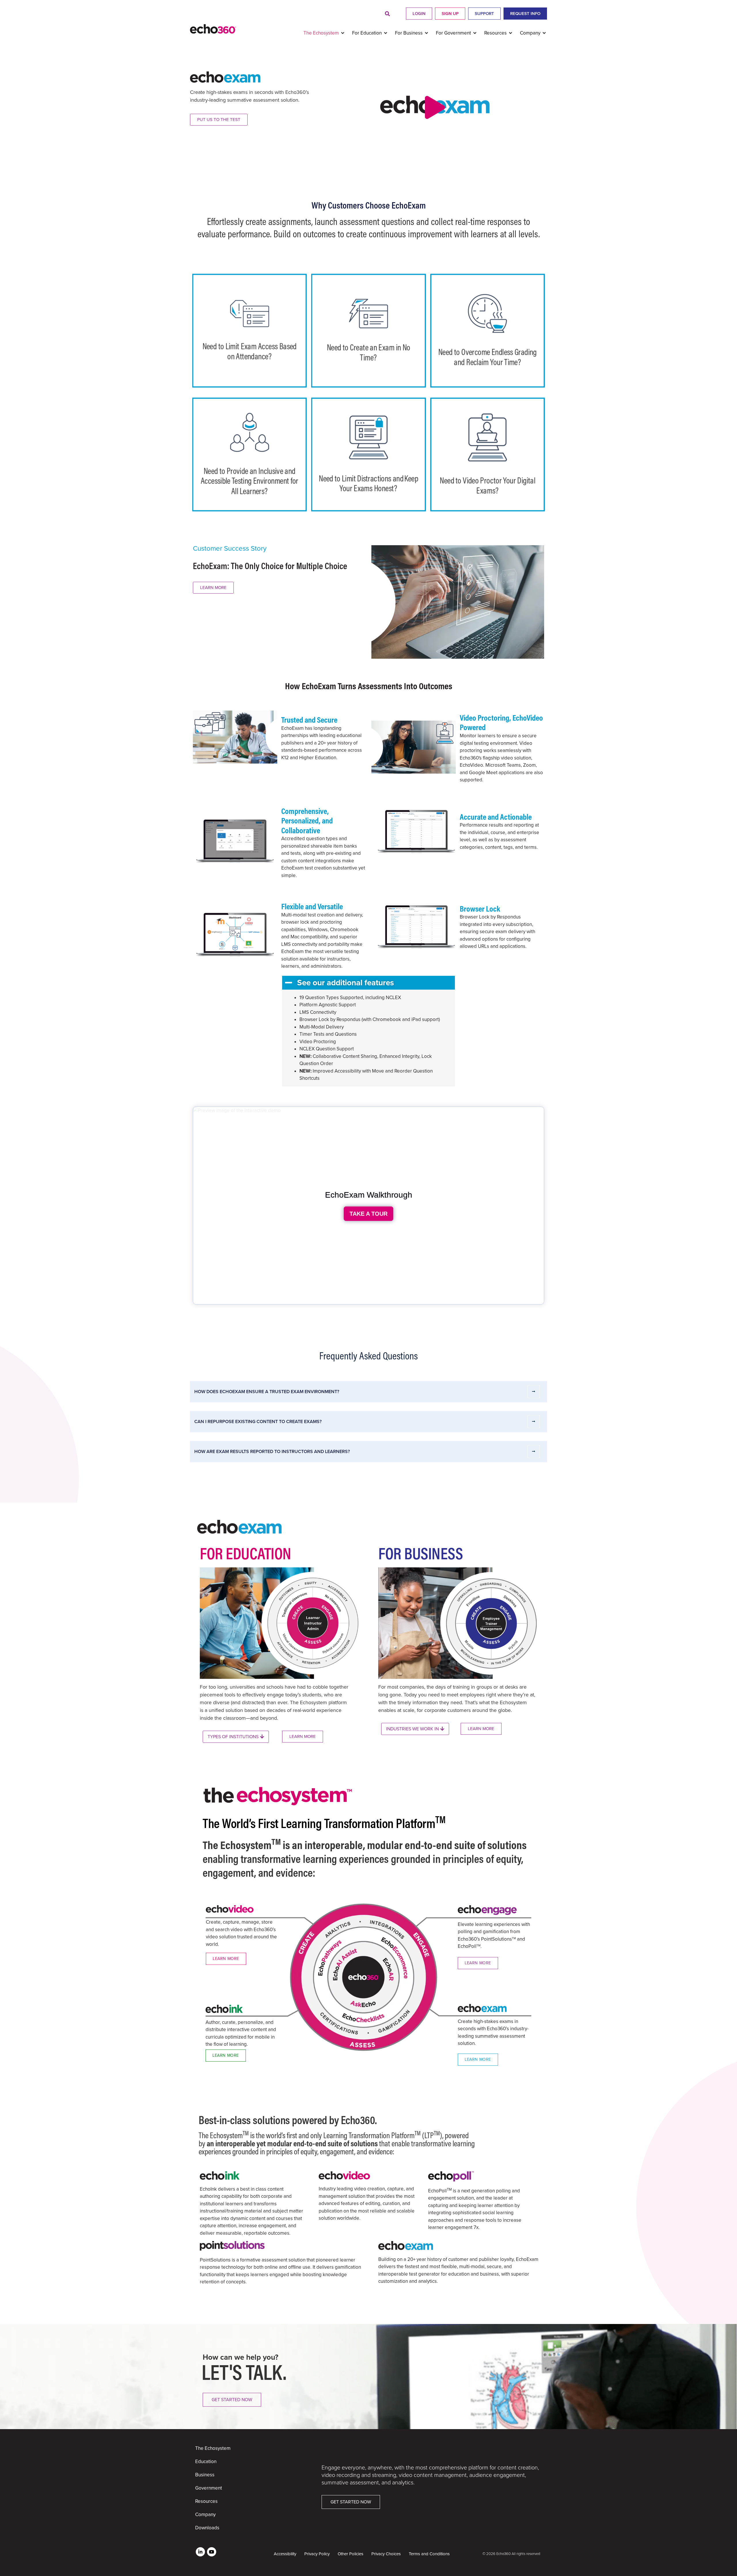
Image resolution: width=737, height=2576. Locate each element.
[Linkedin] (200, 2552)
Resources (206, 2501)
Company (205, 2515)
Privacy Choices (386, 2554)
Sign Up (450, 14)
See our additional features (345, 983)
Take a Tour (368, 1214)
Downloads (207, 2528)
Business (205, 2475)
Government (209, 2488)
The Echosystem (213, 2448)
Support (484, 14)
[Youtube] (212, 2552)
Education (206, 2462)
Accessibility (285, 2554)
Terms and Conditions (429, 2554)
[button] (387, 14)
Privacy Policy (317, 2554)
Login (419, 14)
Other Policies (351, 2554)
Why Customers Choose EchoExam (369, 205)
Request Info (525, 14)
